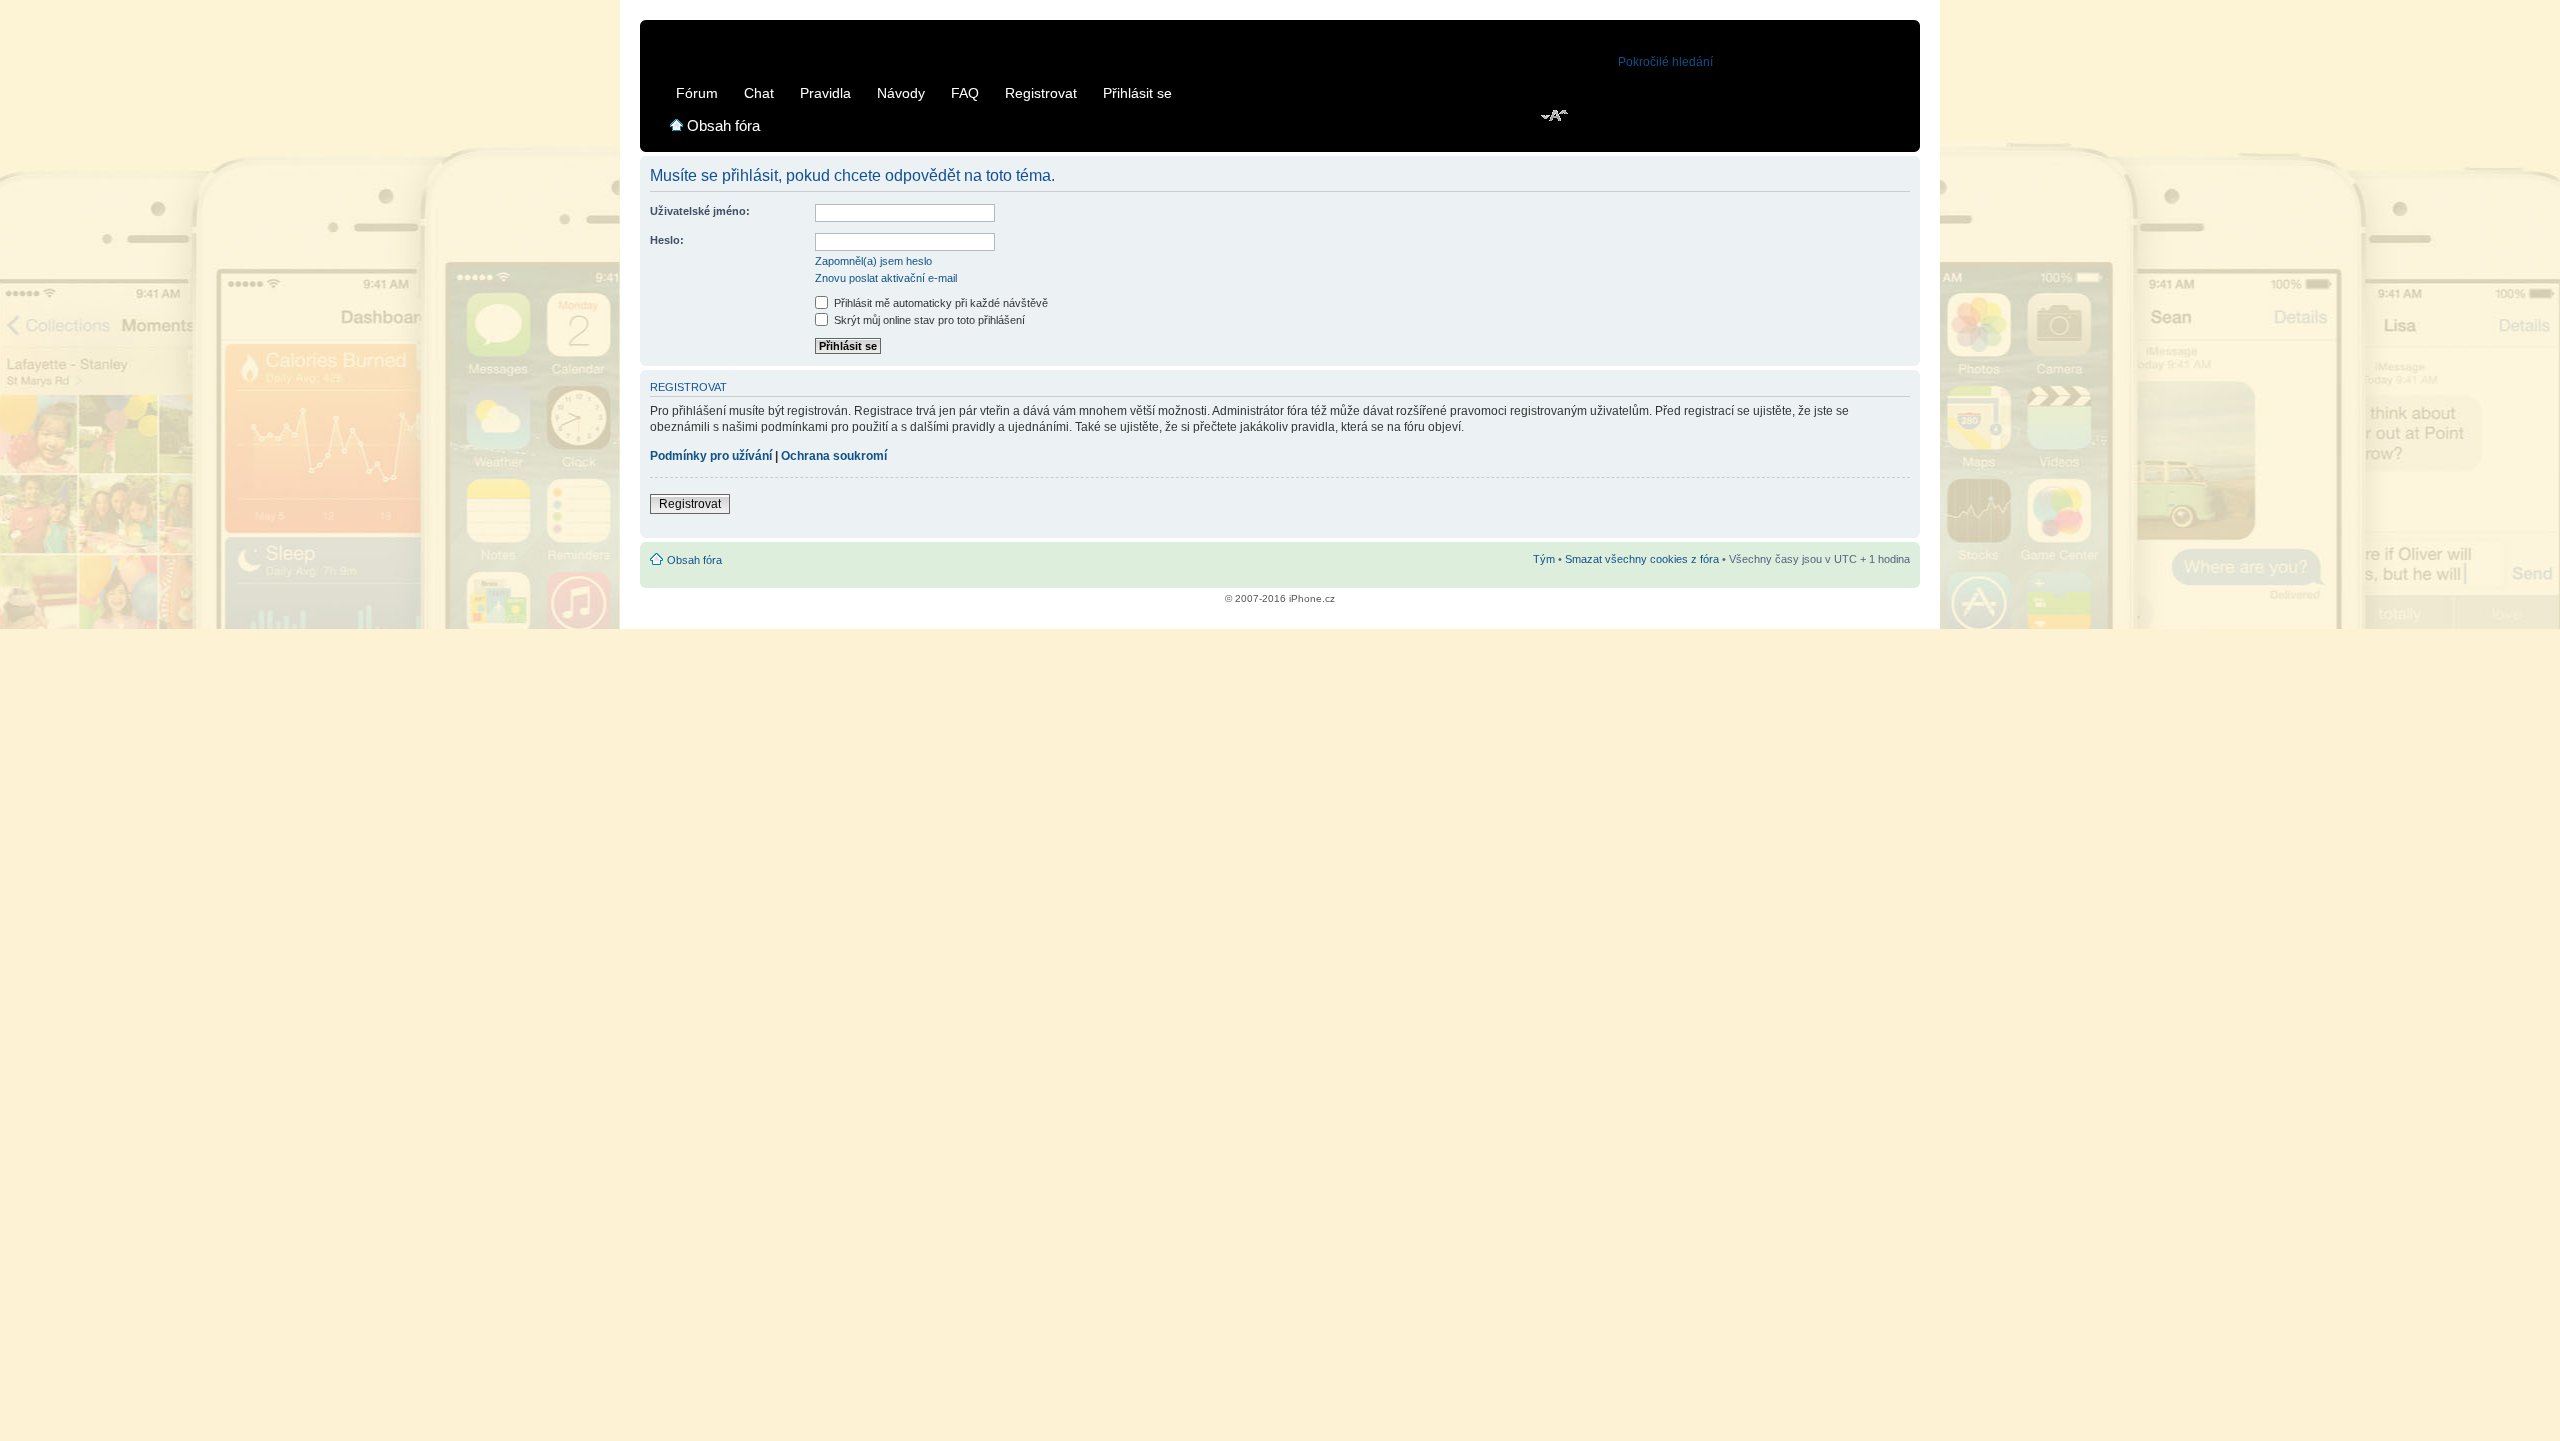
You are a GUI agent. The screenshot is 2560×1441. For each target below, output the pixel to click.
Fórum (697, 93)
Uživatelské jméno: (700, 211)
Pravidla (825, 93)
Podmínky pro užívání (711, 456)
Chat (759, 93)
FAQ (965, 93)
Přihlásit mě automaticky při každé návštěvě (939, 303)
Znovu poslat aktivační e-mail (886, 278)
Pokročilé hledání (1665, 62)
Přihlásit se (1137, 93)
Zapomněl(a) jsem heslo (873, 261)
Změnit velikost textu (1555, 117)
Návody (901, 93)
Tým (1544, 559)
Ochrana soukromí (834, 456)
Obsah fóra (723, 125)
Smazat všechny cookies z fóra (1642, 559)
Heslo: (667, 240)
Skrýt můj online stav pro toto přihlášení (928, 320)
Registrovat (1041, 93)
